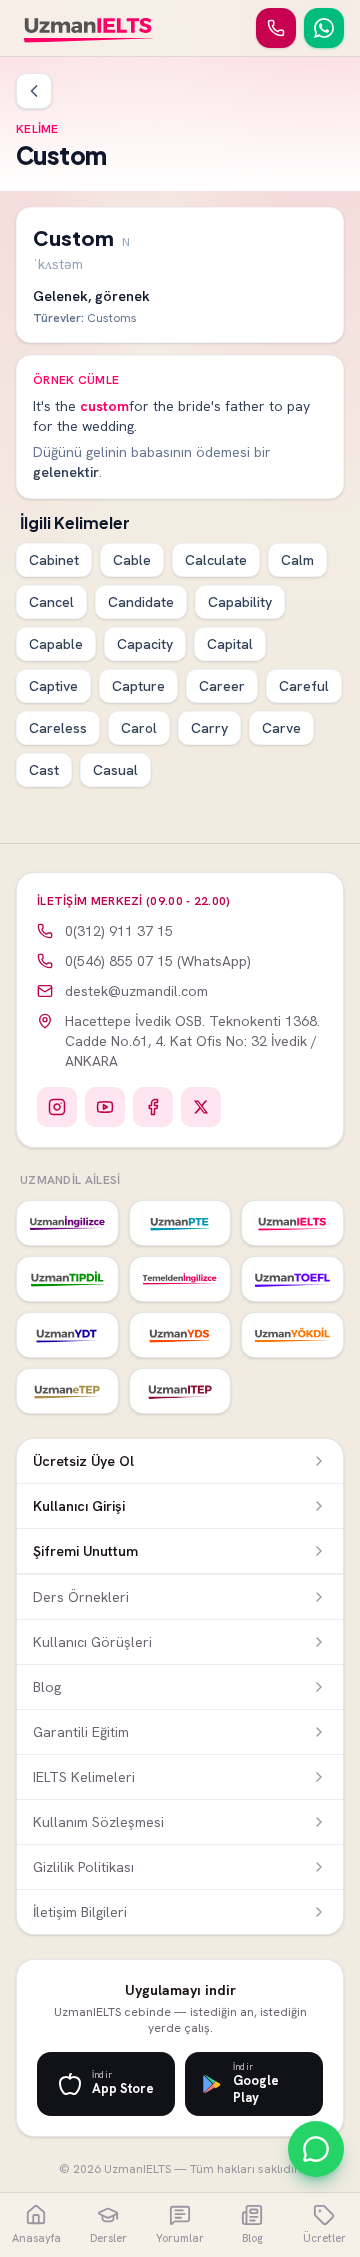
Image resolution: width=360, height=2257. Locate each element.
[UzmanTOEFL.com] (292, 1279)
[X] (201, 1107)
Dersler (108, 2238)
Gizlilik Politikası (83, 1867)
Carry (209, 728)
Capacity (145, 644)
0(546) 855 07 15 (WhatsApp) (158, 961)
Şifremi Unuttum (85, 1551)
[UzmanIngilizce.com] (67, 1223)
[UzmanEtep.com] (67, 1391)
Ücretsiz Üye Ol (83, 1461)
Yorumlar (180, 2238)
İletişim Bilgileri (80, 1912)
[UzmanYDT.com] (67, 1335)
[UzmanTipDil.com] (67, 1279)
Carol (139, 728)
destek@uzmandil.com (136, 991)
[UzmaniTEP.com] (180, 1391)
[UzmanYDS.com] (180, 1335)
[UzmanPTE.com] (180, 1223)
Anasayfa (36, 2238)
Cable (132, 560)
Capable (56, 644)
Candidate (141, 602)
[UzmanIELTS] (88, 28)
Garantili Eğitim (81, 1732)
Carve (281, 728)
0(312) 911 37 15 (119, 931)
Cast (44, 770)
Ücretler (324, 2238)
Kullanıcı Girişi (79, 1506)
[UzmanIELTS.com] (292, 1223)
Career (222, 686)
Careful (304, 686)
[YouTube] (105, 1107)
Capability (240, 602)
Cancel (51, 602)
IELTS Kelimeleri (84, 1777)
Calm (297, 560)
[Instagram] (57, 1107)
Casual (115, 770)
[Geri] (34, 91)
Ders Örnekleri (81, 1597)
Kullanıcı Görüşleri (92, 1642)
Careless (58, 728)
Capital (230, 644)
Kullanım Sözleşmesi (98, 1822)
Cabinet (54, 560)
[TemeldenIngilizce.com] (180, 1279)
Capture (138, 686)
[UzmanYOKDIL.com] (292, 1335)
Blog (47, 1687)
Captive (53, 686)
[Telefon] (276, 28)
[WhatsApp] (324, 28)
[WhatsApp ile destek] (316, 2149)
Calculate (216, 560)
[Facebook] (153, 1107)
